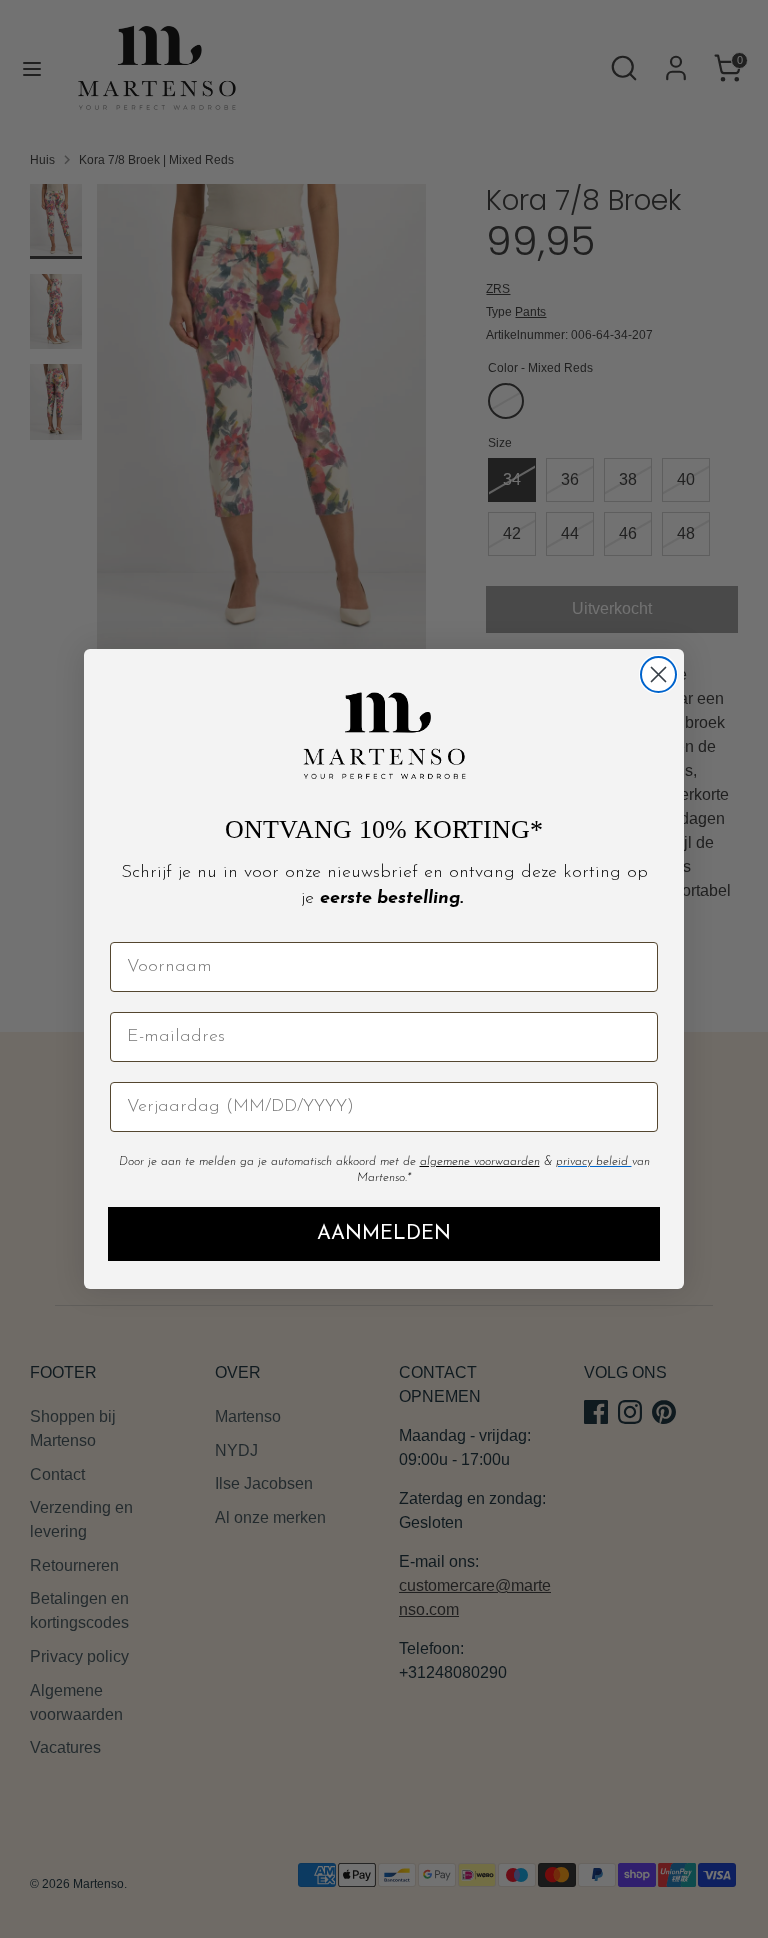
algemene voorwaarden (480, 1162)
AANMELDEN (384, 1234)
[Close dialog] (658, 674)
